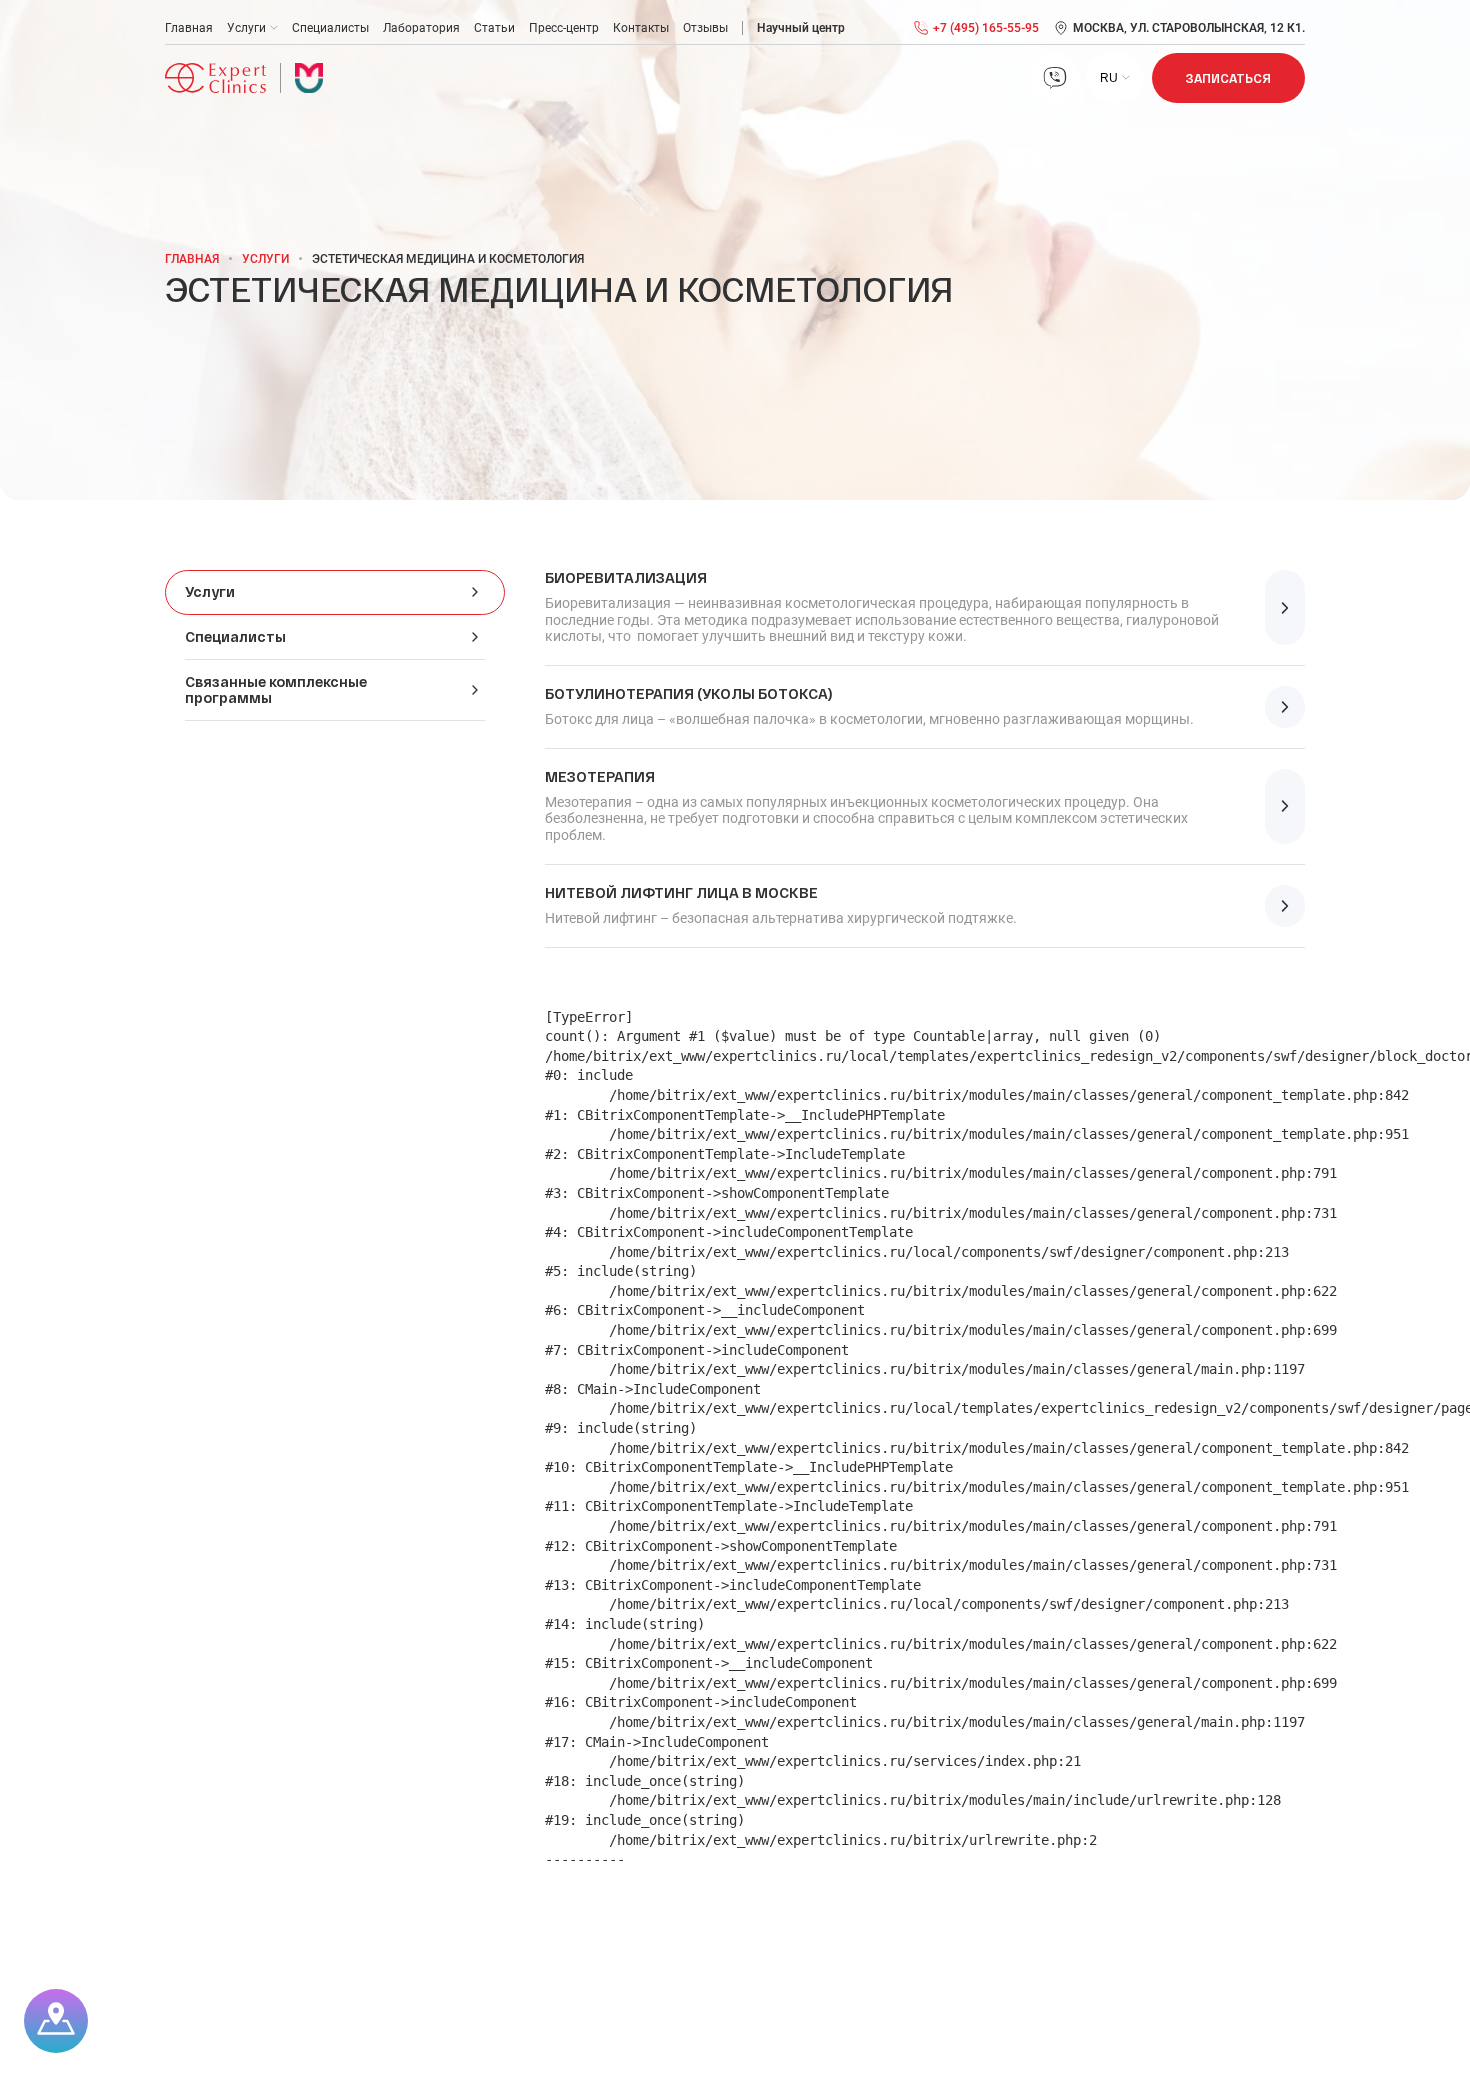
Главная (189, 28)
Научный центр (801, 28)
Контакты (641, 28)
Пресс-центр (564, 28)
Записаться (1228, 78)
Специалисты (330, 28)
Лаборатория (421, 28)
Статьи (494, 28)
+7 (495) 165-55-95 (986, 28)
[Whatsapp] (1055, 78)
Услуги (246, 28)
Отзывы (705, 28)
